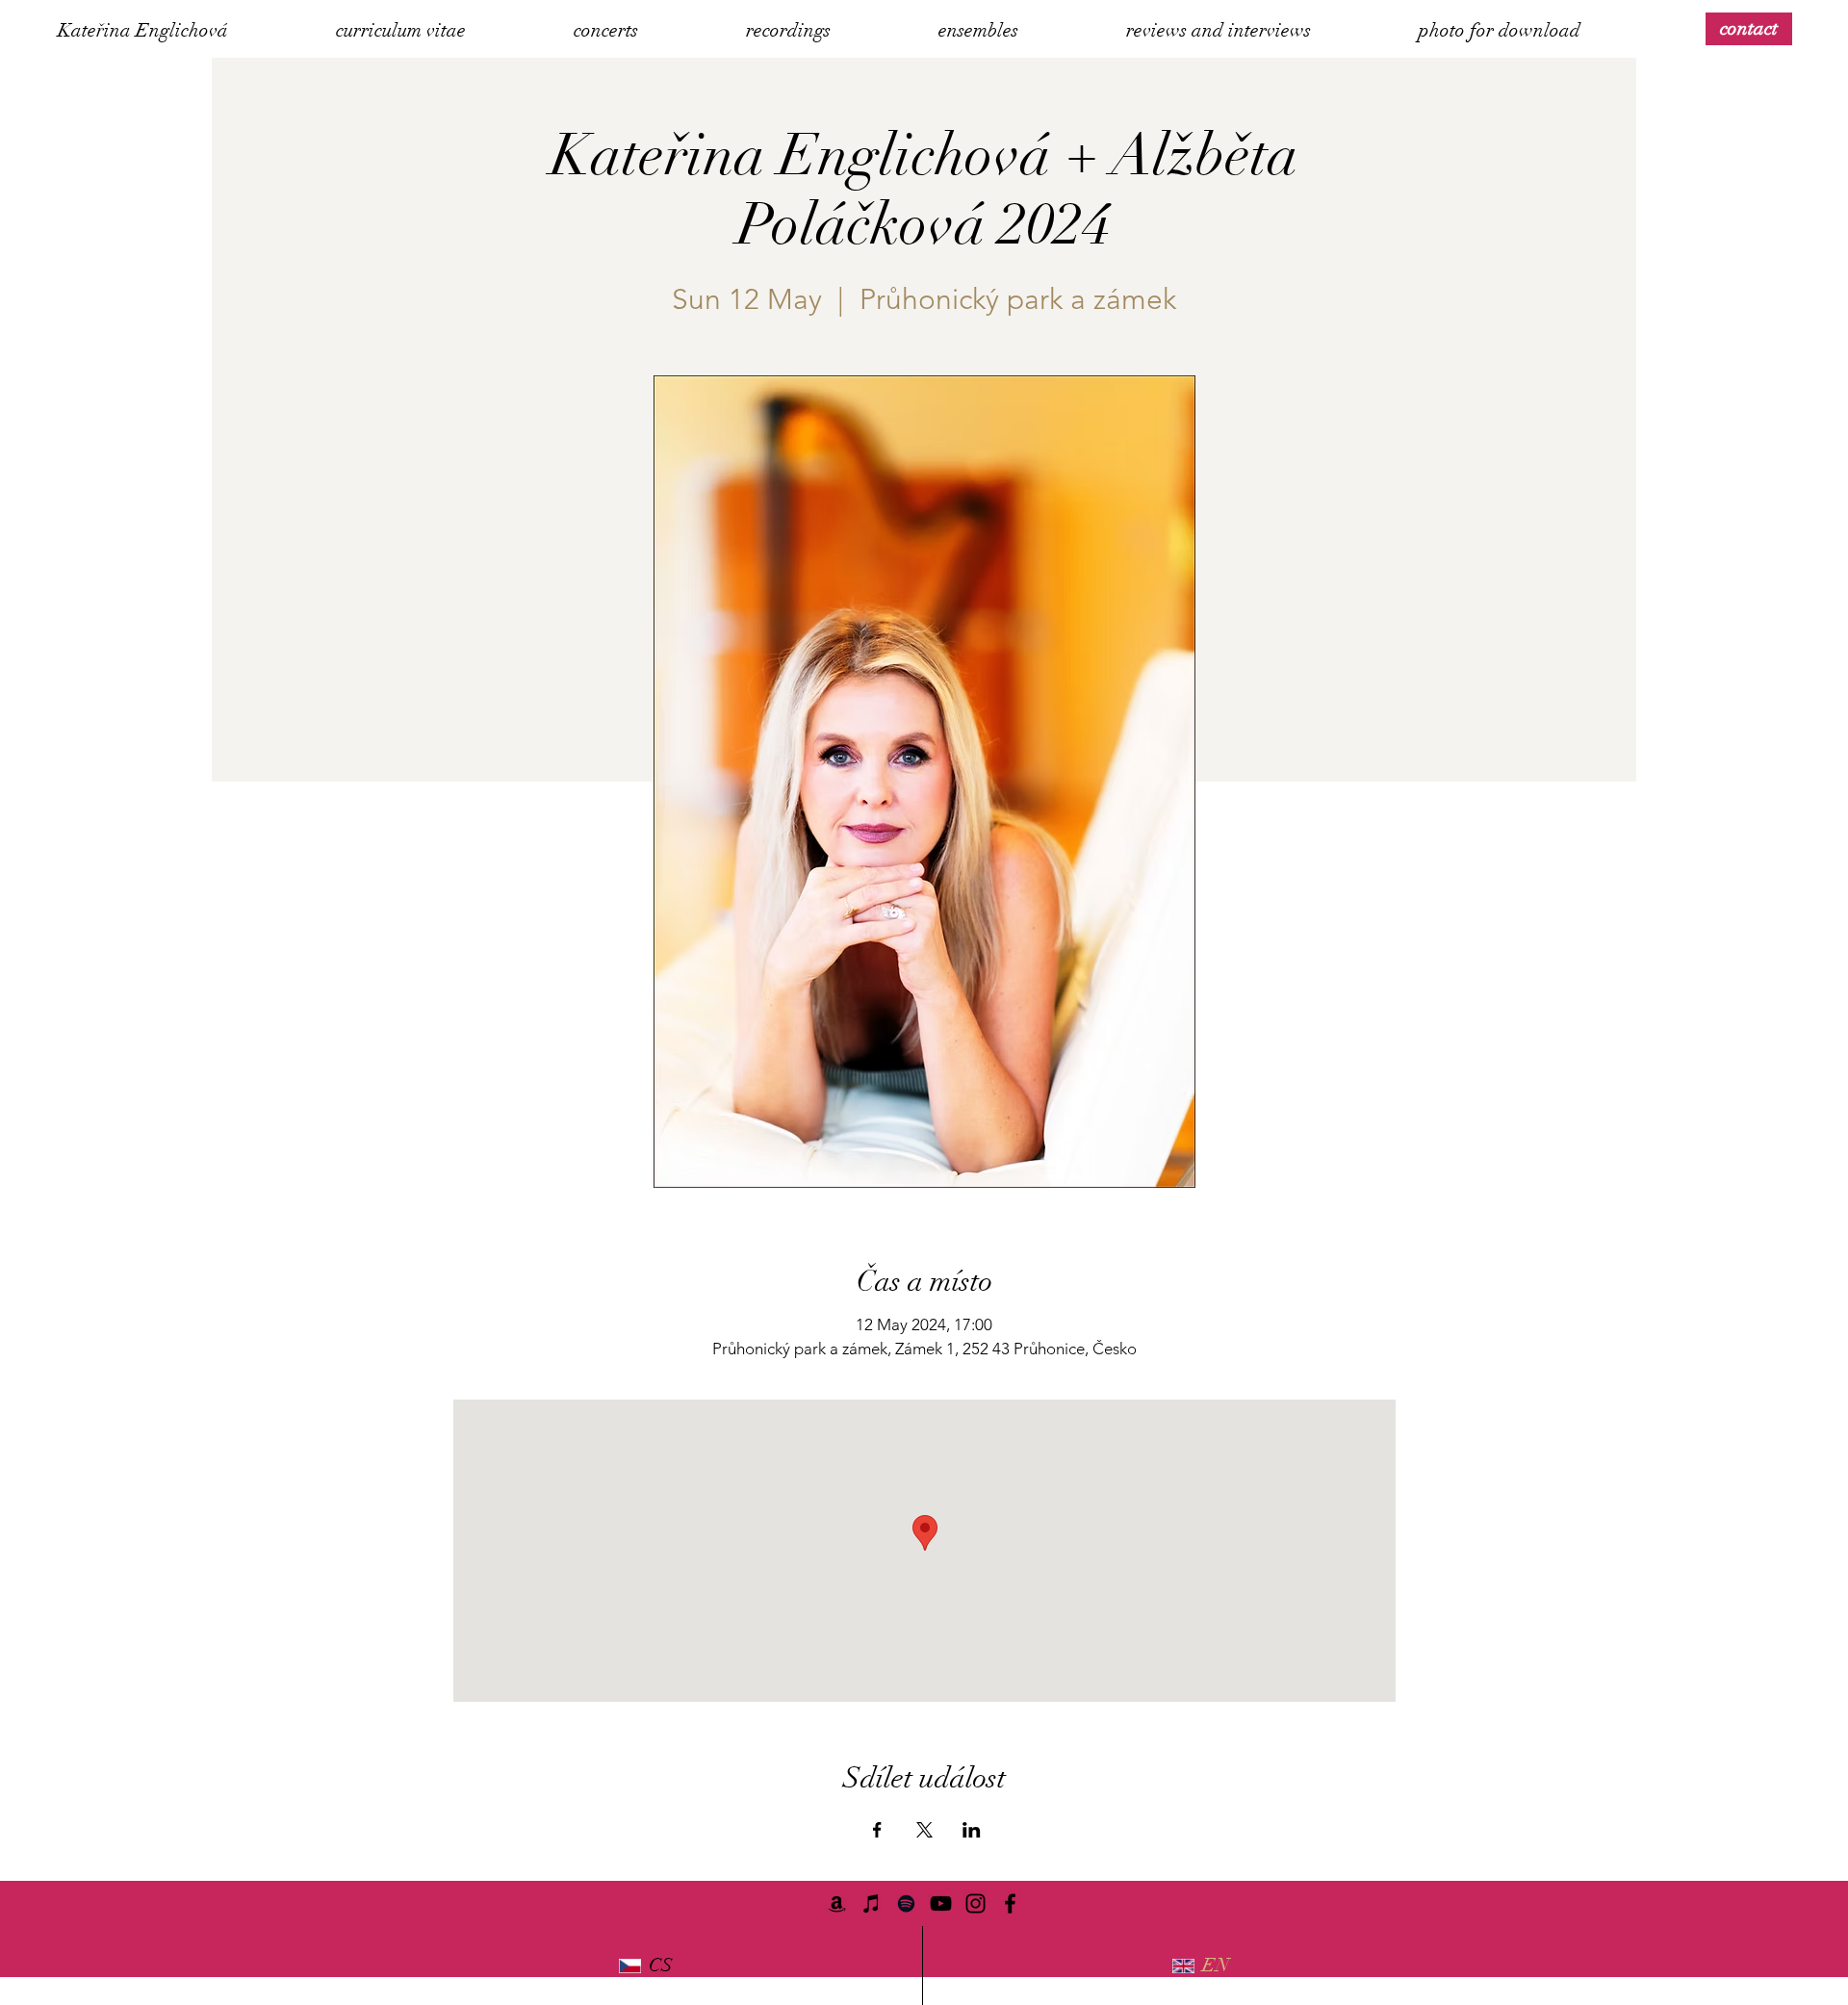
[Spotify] (906, 1903)
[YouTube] (941, 1903)
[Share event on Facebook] (877, 1830)
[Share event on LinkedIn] (972, 1830)
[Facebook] (1010, 1903)
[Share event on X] (924, 1830)
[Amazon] (837, 1903)
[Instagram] (975, 1903)
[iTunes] (872, 1903)
